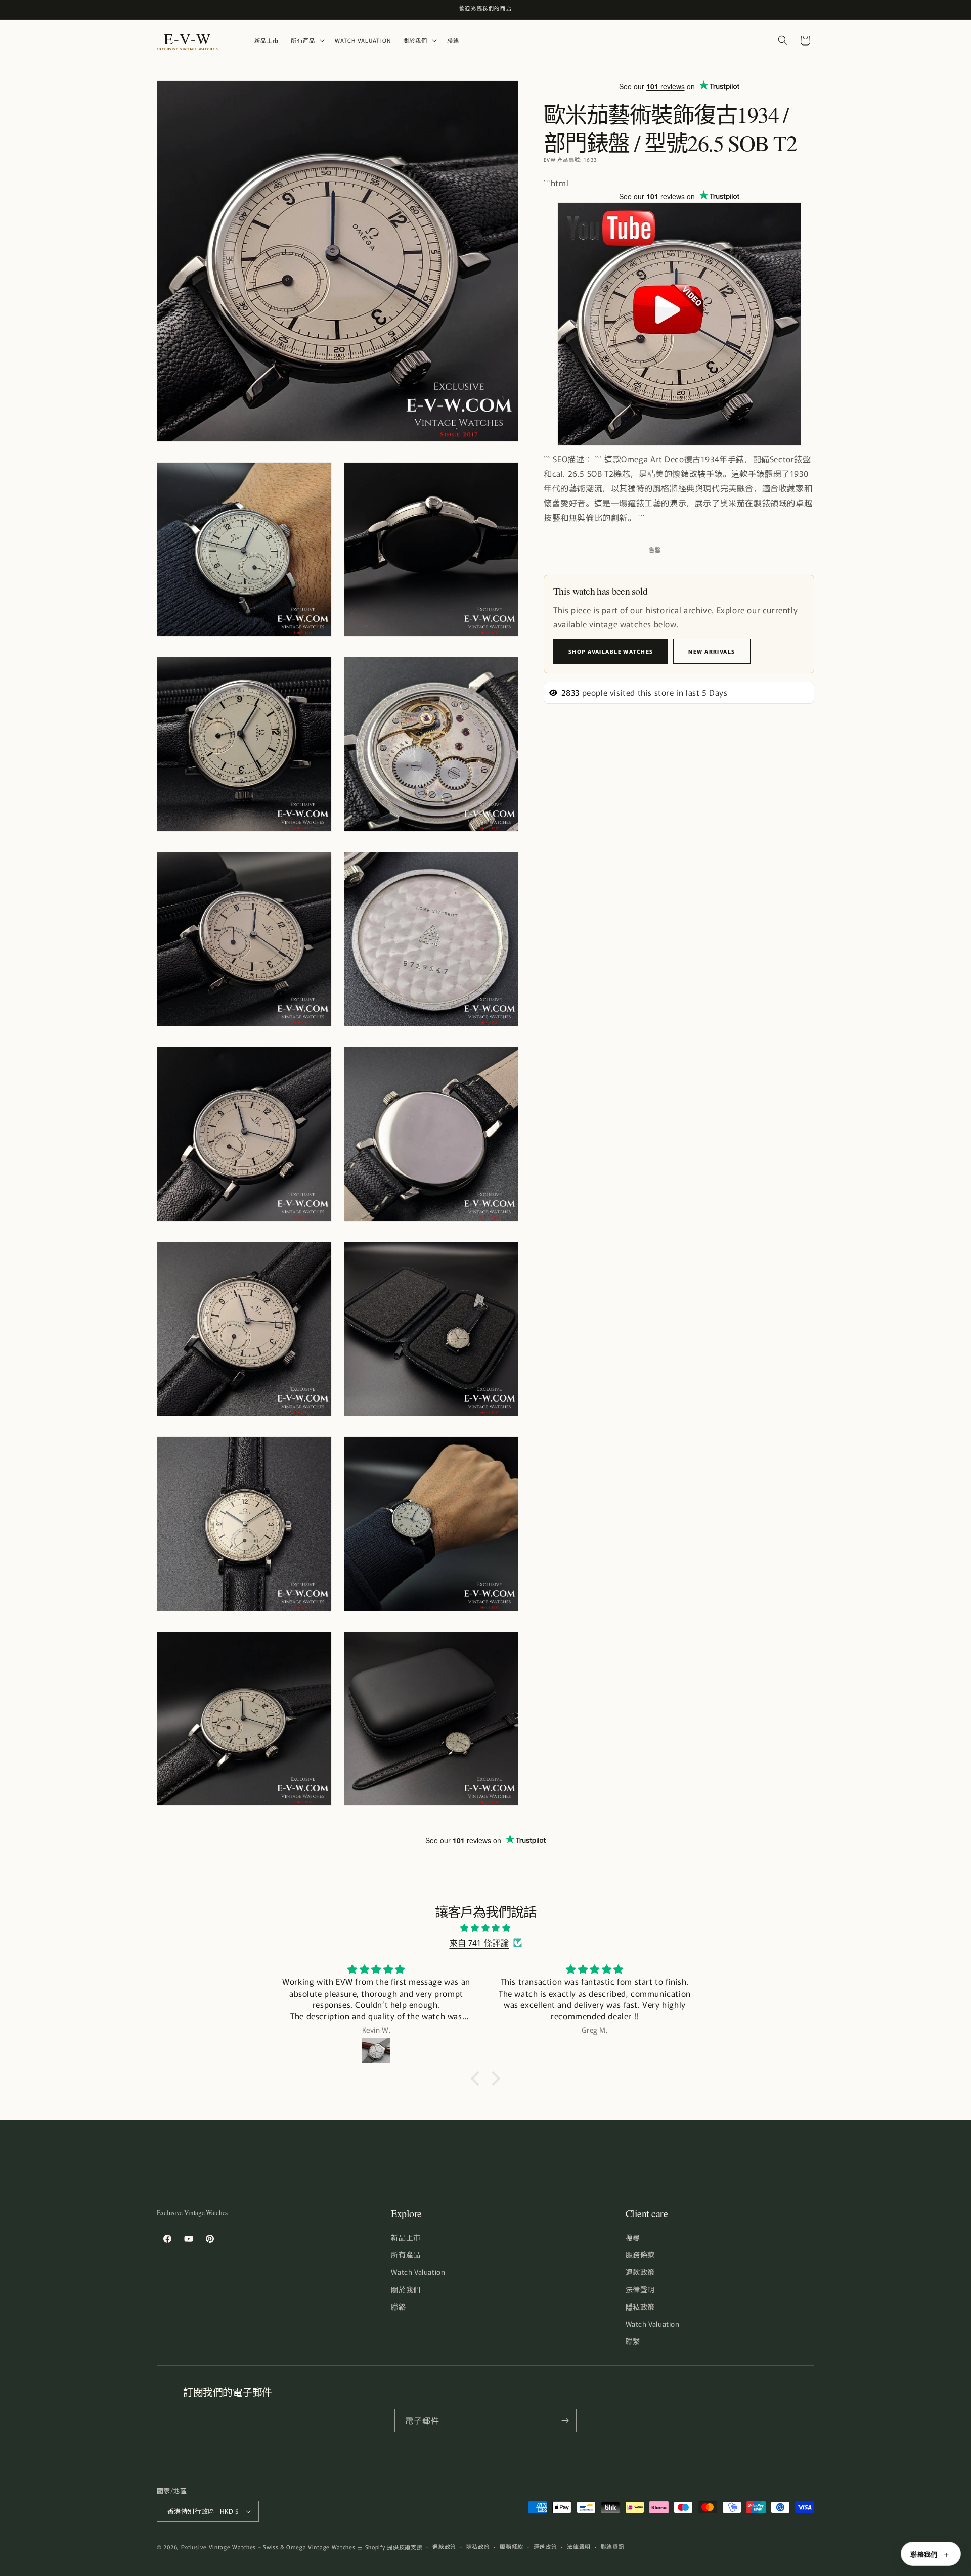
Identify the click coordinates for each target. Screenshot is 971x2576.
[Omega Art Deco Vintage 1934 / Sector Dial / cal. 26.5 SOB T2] (679, 444)
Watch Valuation (418, 2272)
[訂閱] (565, 2421)
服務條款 (640, 2254)
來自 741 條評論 (479, 1942)
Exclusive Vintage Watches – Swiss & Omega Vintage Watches (268, 2547)
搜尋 (633, 2237)
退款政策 (640, 2272)
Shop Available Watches (611, 651)
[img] (485, 1928)
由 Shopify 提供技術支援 (390, 2547)
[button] (307, 41)
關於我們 (406, 2289)
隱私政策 (640, 2307)
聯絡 (398, 2307)
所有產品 (406, 2254)
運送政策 (545, 2546)
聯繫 (633, 2341)
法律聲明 (640, 2289)
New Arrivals (712, 651)
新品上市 (406, 2237)
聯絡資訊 (613, 2546)
